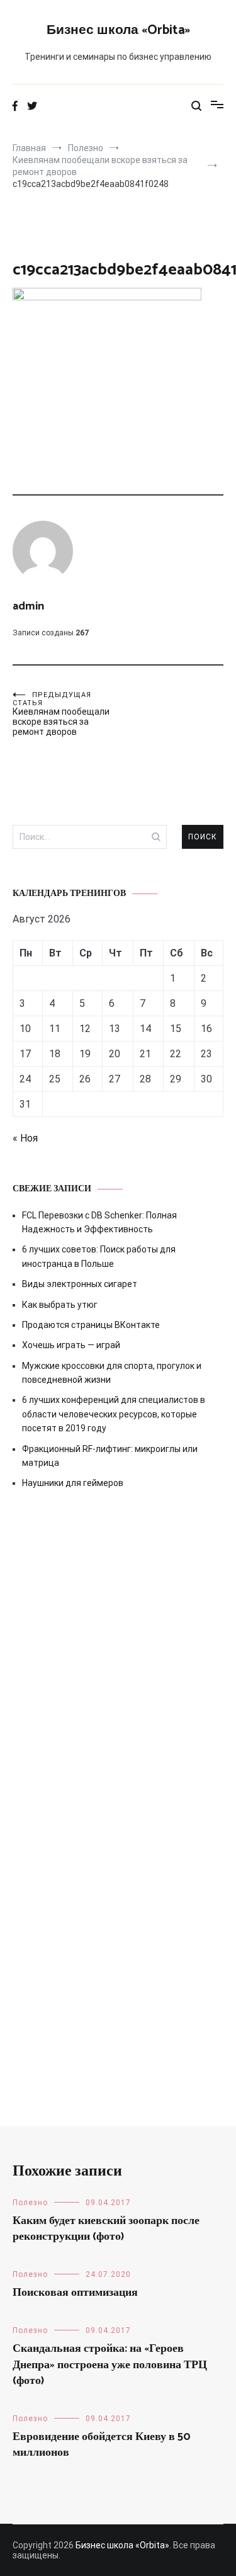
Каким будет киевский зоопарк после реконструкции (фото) (106, 2229)
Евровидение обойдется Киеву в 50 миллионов (102, 2445)
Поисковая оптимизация (75, 2293)
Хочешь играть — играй (71, 1345)
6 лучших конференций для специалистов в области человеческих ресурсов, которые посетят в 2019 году (114, 1414)
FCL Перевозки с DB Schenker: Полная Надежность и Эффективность (99, 1222)
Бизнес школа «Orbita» (118, 30)
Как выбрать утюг (60, 1305)
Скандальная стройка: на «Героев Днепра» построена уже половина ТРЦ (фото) (110, 2364)
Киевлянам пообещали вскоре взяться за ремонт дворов (61, 714)
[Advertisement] (118, 1646)
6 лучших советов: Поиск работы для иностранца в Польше (99, 1256)
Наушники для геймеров (73, 1483)
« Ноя (25, 1138)
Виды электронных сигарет (80, 1284)
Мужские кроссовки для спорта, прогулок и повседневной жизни (112, 1373)
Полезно (30, 2203)
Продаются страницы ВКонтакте (91, 1325)
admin (28, 606)
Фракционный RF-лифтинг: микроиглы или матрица (110, 1456)
